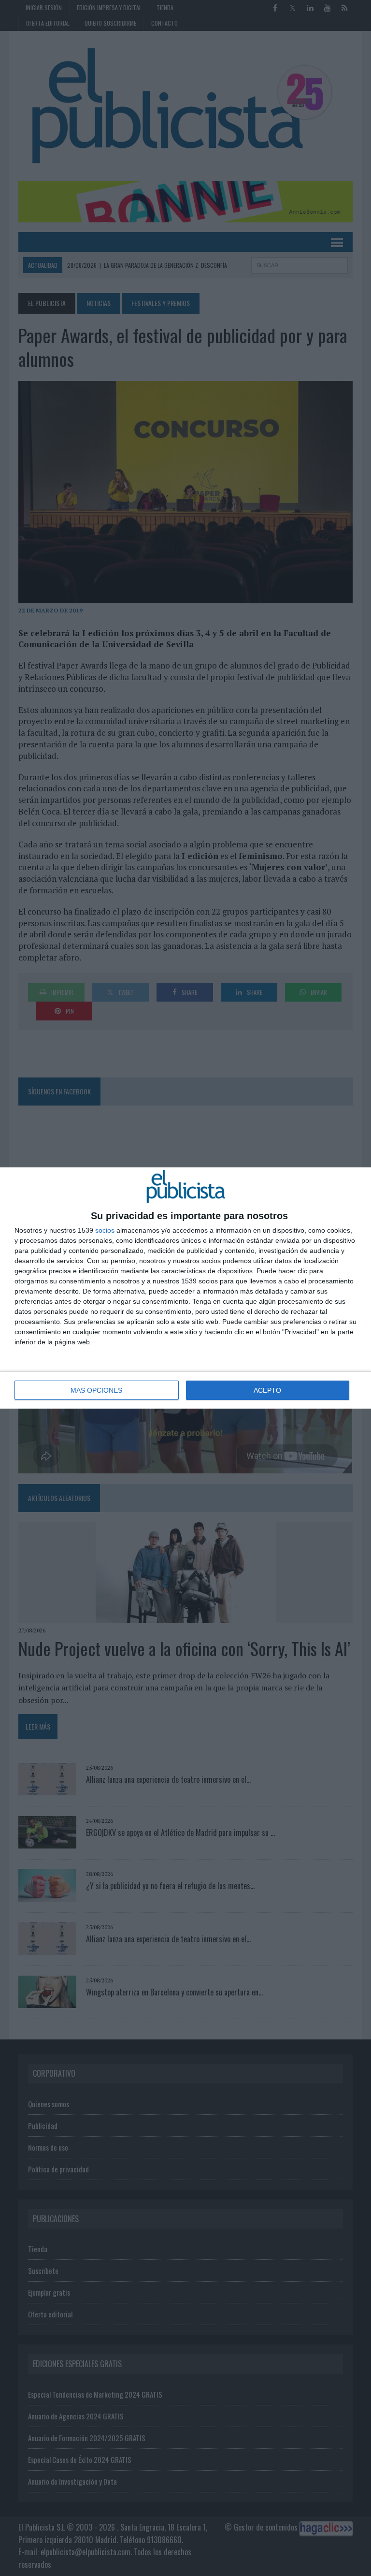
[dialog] (185, 1288)
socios (105, 1230)
